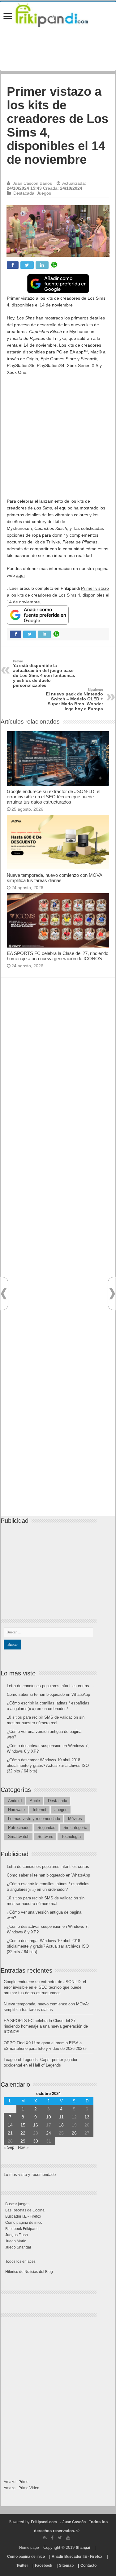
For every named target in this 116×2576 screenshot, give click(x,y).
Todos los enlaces (20, 2261)
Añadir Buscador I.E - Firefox (77, 2557)
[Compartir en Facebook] (13, 265)
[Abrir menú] (8, 17)
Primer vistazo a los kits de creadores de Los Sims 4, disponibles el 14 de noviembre (58, 595)
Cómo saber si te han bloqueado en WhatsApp (48, 1694)
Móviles (75, 1819)
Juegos (44, 193)
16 (36, 2125)
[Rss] (45, 2538)
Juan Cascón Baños (32, 183)
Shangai (83, 2548)
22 (23, 2133)
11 (61, 2117)
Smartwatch (19, 1837)
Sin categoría (75, 1828)
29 (23, 2141)
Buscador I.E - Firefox (23, 2216)
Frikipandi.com (44, 2522)
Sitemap (66, 2565)
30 (36, 2141)
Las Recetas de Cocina (25, 2210)
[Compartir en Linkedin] (42, 265)
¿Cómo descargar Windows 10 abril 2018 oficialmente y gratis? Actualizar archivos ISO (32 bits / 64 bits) (48, 1765)
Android (15, 1801)
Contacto (88, 2565)
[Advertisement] (58, 440)
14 (10, 2125)
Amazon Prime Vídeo (21, 2488)
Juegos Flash (17, 2235)
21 (10, 2133)
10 (49, 2117)
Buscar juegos (17, 2204)
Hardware (16, 1810)
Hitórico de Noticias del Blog (29, 2272)
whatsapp (54, 265)
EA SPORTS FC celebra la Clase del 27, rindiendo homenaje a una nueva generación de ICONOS (58, 956)
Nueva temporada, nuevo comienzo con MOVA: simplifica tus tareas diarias (55, 878)
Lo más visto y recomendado (34, 1819)
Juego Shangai (18, 2247)
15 (23, 2125)
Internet (40, 1810)
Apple (35, 1801)
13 (87, 2117)
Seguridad (46, 1828)
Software (45, 1837)
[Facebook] (52, 2538)
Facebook (44, 2565)
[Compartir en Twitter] (27, 265)
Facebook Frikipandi (22, 2229)
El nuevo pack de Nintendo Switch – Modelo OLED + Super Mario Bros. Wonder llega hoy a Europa (74, 699)
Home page (29, 2548)
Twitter (22, 2565)
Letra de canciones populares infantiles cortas (48, 1686)
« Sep (9, 2147)
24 (49, 2133)
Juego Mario (16, 2241)
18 (61, 2125)
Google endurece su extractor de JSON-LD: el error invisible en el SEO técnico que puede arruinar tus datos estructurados (54, 797)
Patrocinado (19, 1828)
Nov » (23, 2147)
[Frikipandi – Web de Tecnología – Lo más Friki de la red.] (58, 14)
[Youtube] (68, 2538)
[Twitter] (60, 2538)
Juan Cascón (74, 2522)
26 (74, 2133)
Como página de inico (24, 2223)
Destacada (24, 193)
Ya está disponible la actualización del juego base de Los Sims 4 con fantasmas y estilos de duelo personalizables (44, 674)
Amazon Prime (16, 2482)
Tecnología (71, 1837)
